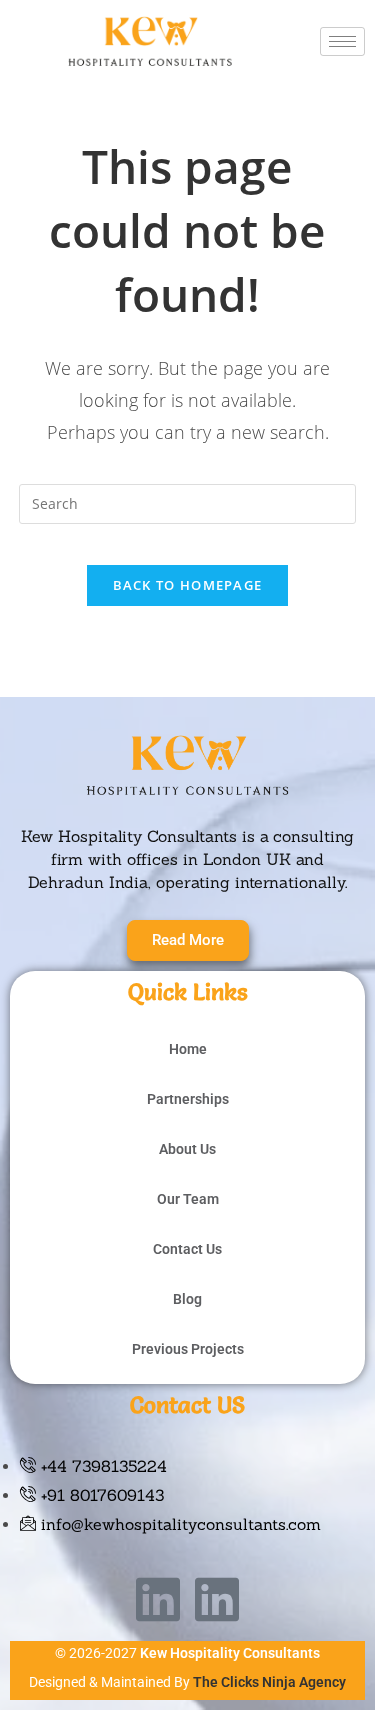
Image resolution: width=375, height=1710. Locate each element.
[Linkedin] (158, 1599)
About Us (187, 1149)
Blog (187, 1299)
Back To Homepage (188, 585)
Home (188, 1049)
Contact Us (187, 1249)
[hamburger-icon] (342, 41)
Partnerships (188, 1099)
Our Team (188, 1199)
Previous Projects (188, 1349)
